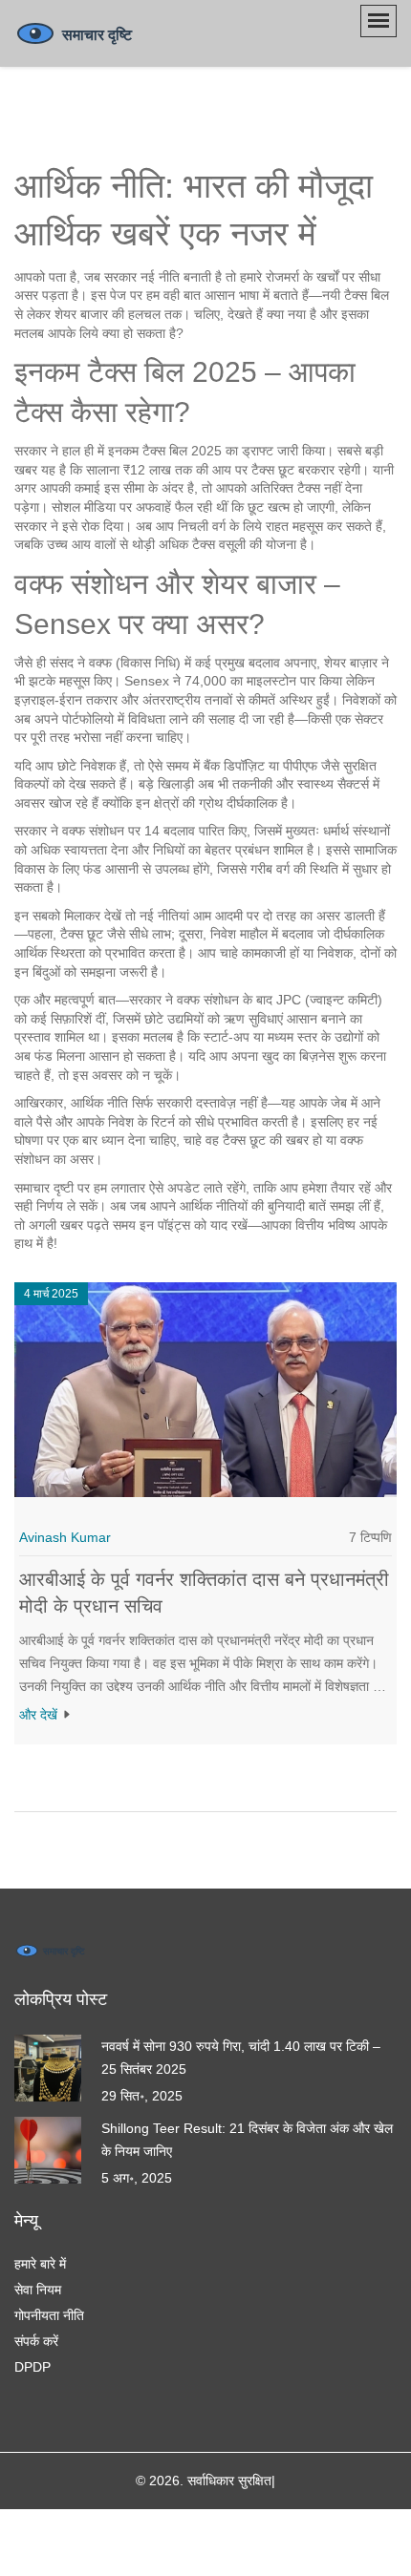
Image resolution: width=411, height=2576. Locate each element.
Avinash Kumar (65, 1537)
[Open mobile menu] (379, 21)
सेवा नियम (38, 2290)
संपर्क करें (36, 2341)
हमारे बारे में (40, 2264)
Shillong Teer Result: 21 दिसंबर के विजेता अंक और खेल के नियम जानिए (247, 2140)
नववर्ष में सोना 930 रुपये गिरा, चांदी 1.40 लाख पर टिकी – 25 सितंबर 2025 (241, 2058)
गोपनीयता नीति (49, 2315)
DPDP (32, 2367)
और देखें (40, 1715)
